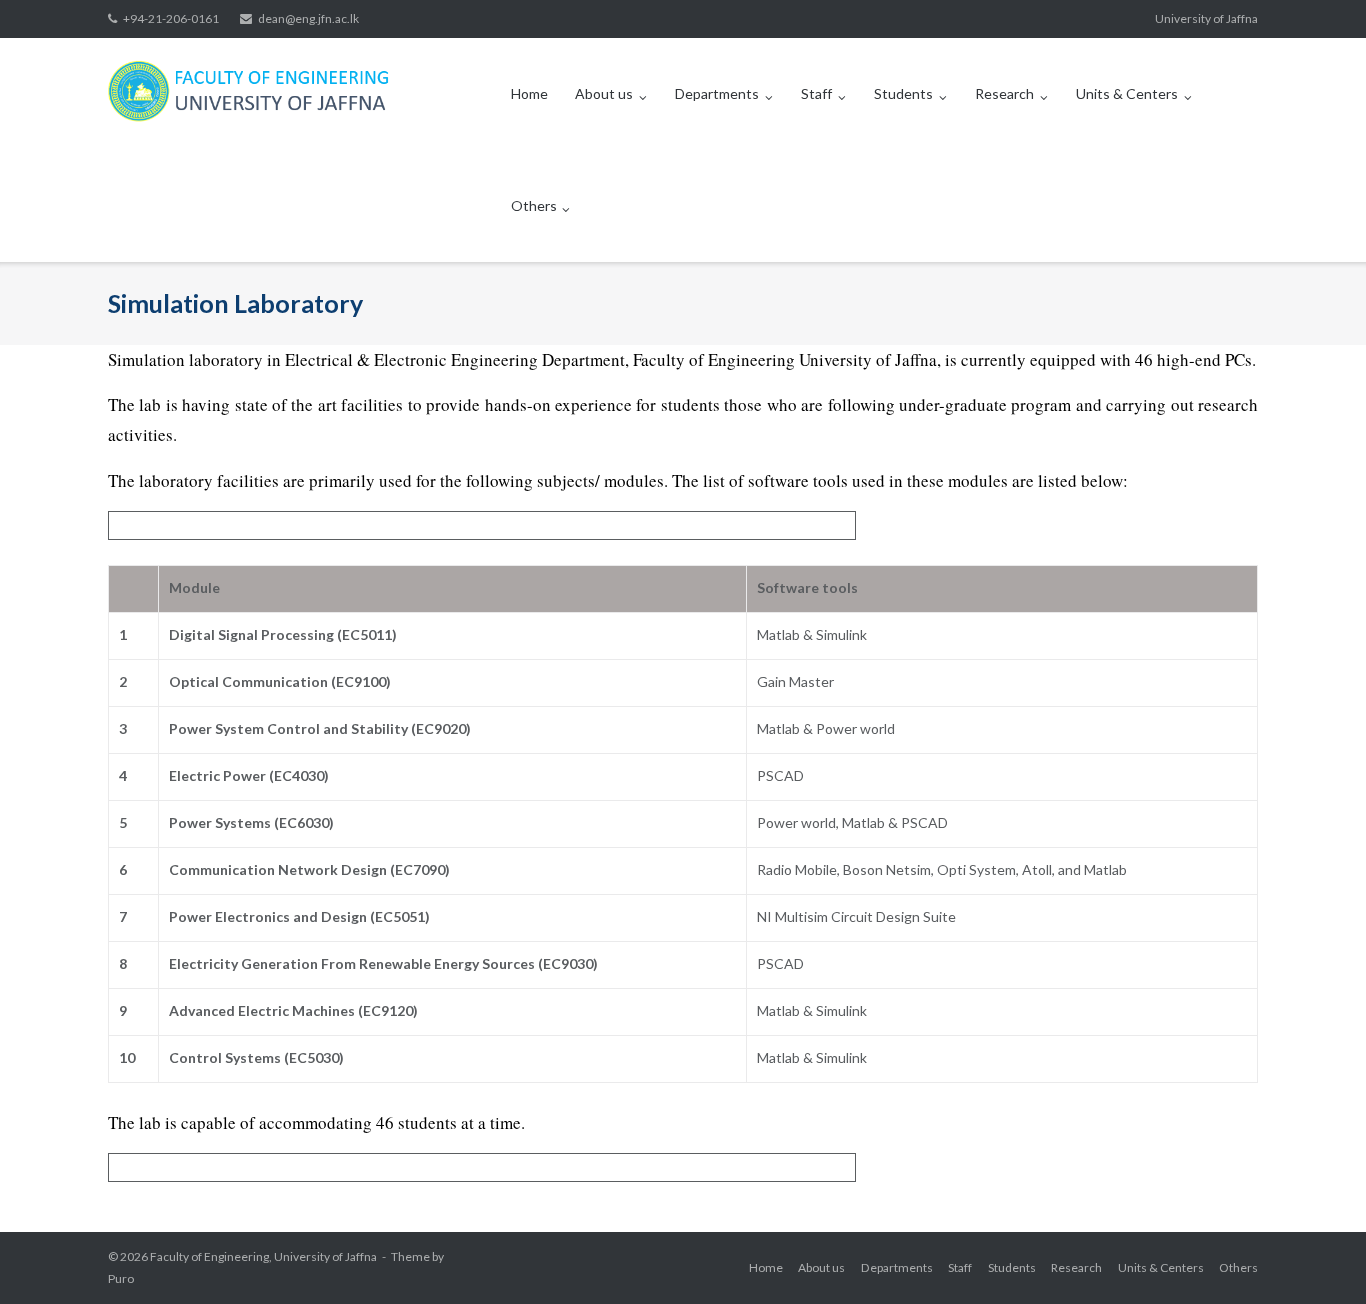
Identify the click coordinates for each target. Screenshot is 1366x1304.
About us (604, 93)
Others (534, 205)
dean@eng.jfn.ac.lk (308, 18)
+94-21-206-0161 (171, 18)
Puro (121, 1278)
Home (529, 93)
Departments (717, 93)
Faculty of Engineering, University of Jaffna (263, 1256)
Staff (816, 93)
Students (903, 93)
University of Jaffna (1206, 18)
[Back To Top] (1316, 1256)
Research (1004, 93)
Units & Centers (1127, 93)
